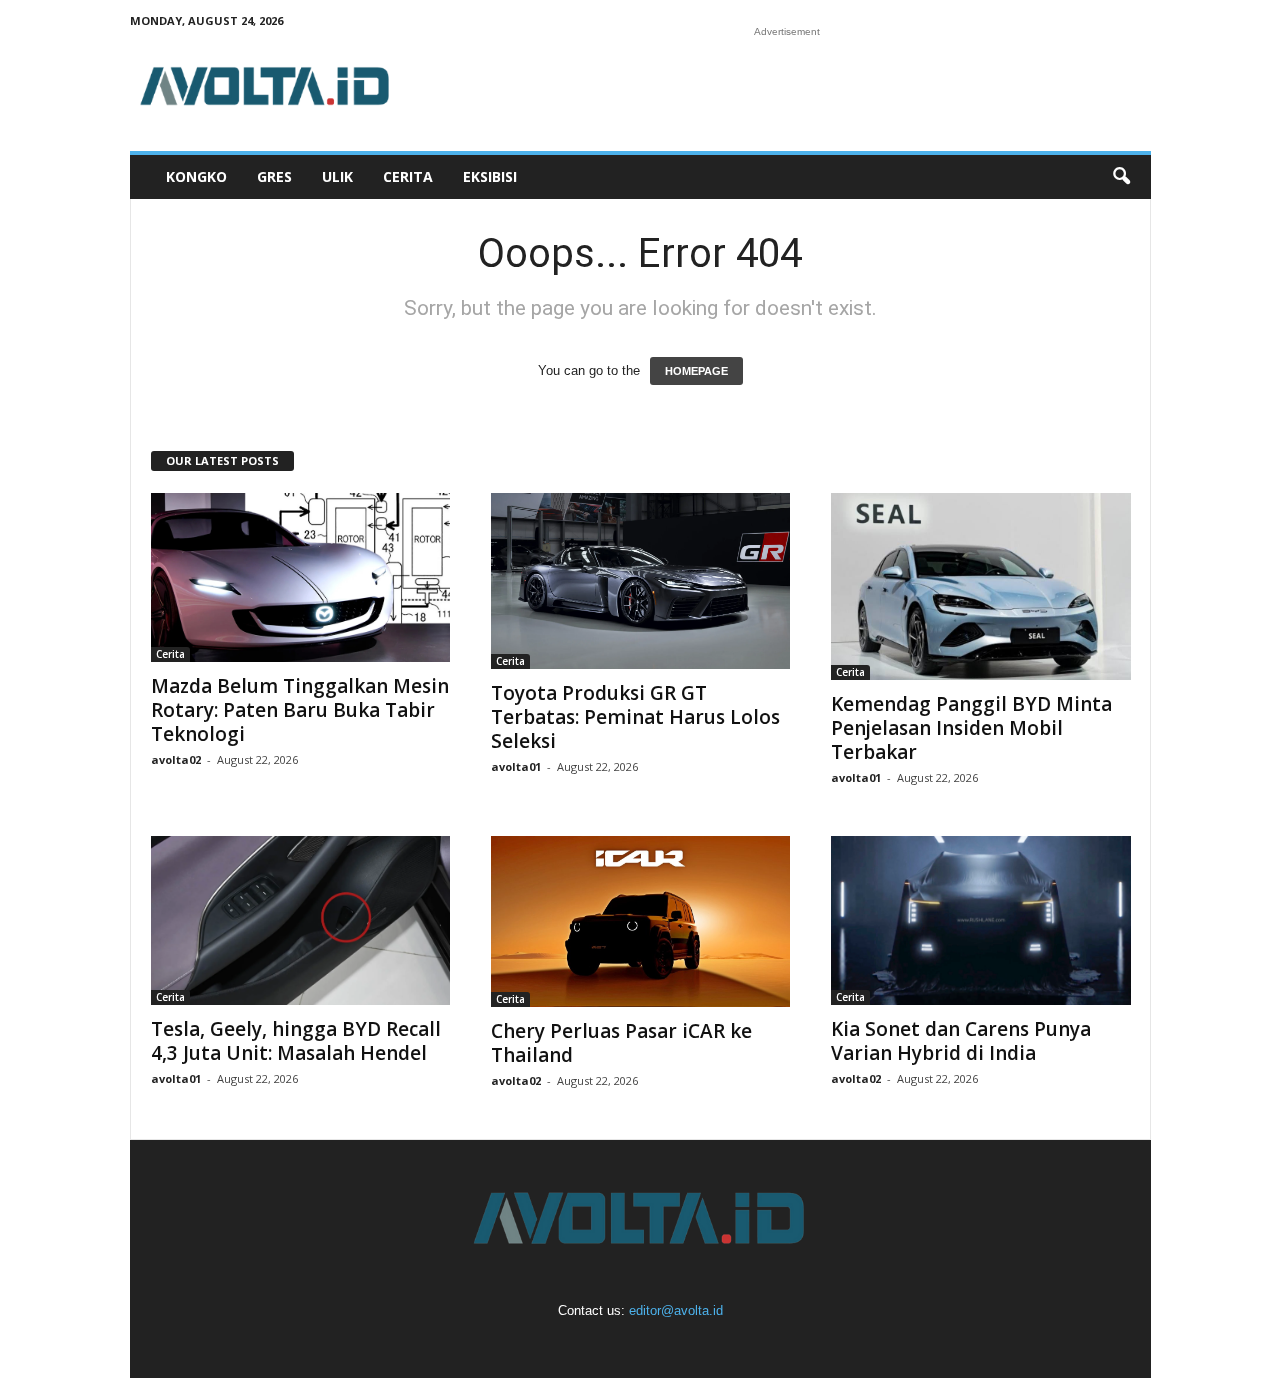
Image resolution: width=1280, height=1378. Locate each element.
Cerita (408, 176)
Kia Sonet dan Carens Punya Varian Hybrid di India (961, 1041)
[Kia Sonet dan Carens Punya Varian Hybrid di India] (981, 920)
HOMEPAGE (696, 371)
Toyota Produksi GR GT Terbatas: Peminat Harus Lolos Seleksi (635, 717)
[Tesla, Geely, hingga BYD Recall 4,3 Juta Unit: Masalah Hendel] (301, 920)
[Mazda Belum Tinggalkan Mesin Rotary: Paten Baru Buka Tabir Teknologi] (301, 577)
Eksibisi (490, 176)
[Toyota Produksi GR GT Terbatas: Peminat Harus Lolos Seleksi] (641, 581)
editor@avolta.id (676, 1310)
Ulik (337, 176)
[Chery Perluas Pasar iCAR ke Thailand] (641, 921)
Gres (274, 176)
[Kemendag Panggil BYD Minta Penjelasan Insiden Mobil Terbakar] (981, 587)
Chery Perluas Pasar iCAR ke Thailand (621, 1043)
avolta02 (176, 759)
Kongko (196, 176)
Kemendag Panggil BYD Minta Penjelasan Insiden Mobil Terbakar (971, 728)
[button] (1121, 177)
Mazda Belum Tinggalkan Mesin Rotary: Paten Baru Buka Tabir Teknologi (300, 710)
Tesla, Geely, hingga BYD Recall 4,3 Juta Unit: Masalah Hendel (296, 1041)
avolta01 (516, 766)
